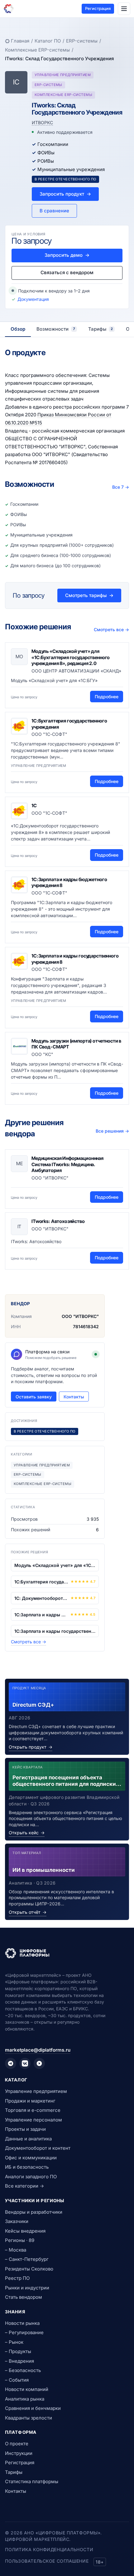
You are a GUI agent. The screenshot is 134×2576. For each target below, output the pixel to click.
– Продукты (18, 2351)
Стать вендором (24, 2297)
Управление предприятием (36, 2091)
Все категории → (24, 2186)
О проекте (17, 2444)
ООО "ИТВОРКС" (80, 1316)
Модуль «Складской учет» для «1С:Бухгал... (55, 1565)
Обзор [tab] (18, 329)
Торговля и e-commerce (33, 2110)
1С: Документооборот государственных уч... (41, 1598)
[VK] (25, 2063)
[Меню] (124, 9)
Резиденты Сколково (29, 2269)
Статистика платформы (32, 2481)
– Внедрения (19, 2361)
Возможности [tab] (56, 329)
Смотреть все (111, 629)
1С (34, 806)
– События (17, 2380)
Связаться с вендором (67, 272)
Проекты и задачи (25, 2129)
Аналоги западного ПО (31, 2177)
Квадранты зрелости (29, 2418)
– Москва (16, 2250)
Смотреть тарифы (89, 595)
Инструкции (19, 2453)
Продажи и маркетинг (30, 2101)
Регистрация (98, 8)
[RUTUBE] (39, 2063)
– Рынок (14, 2342)
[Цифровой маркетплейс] (67, 1953)
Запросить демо (67, 255)
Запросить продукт (65, 194)
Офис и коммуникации (31, 2158)
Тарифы (14, 2472)
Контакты (74, 1397)
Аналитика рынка (25, 2399)
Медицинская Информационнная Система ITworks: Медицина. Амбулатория (67, 1164)
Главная (20, 41)
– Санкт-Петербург (27, 2259)
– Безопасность (23, 2370)
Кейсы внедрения (25, 2231)
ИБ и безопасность (27, 2167)
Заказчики (17, 2221)
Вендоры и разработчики (34, 2212)
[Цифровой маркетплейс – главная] (9, 9)
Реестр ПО (17, 2278)
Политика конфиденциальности (49, 2549)
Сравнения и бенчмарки (33, 2408)
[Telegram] (11, 2063)
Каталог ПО (48, 41)
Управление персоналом (33, 2120)
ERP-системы (82, 41)
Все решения (112, 1131)
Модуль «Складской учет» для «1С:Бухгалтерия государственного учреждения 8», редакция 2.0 (71, 657)
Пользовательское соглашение (47, 2561)
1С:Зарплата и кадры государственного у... (55, 1631)
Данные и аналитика (28, 2139)
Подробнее (107, 697)
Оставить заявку (34, 1397)
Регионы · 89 (20, 2240)
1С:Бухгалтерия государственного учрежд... (41, 1582)
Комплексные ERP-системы (37, 50)
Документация (33, 299)
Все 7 (121, 487)
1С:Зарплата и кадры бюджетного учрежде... (41, 1615)
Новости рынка (22, 2323)
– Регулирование (24, 2332)
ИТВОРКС (42, 122)
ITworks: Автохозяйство (58, 1221)
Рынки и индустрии (27, 2288)
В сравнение (54, 211)
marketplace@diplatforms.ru (38, 2050)
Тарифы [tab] (100, 329)
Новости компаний (27, 2389)
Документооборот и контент (38, 2148)
